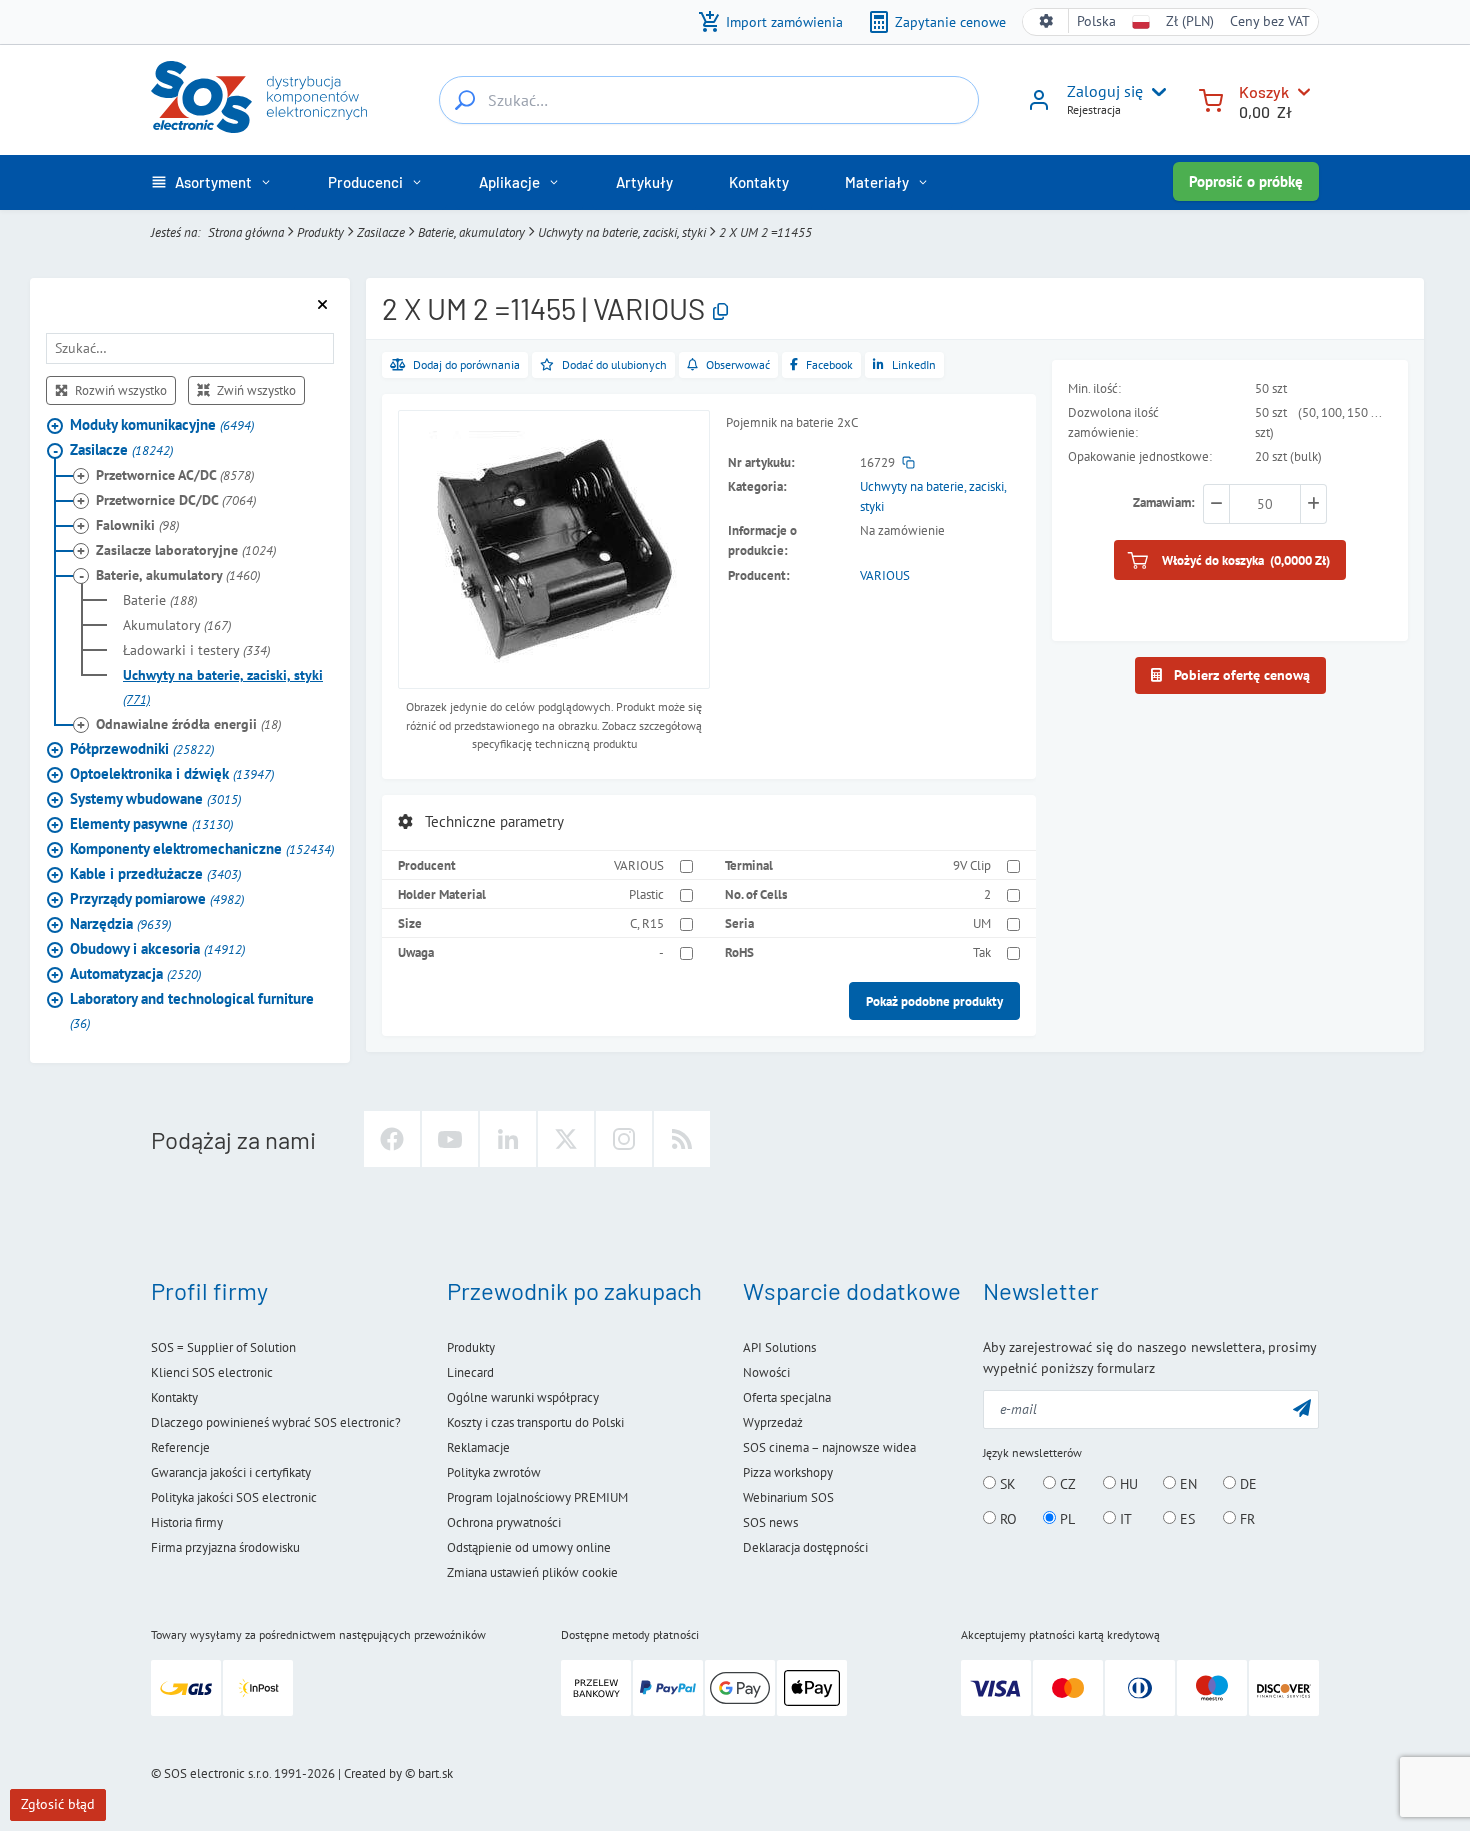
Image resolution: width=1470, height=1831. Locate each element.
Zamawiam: (1164, 502)
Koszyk (1264, 91)
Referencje (180, 1447)
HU (1127, 1484)
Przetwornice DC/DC (176, 500)
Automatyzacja (135, 973)
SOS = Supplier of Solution (223, 1347)
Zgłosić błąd (58, 1804)
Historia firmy (187, 1522)
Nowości (766, 1372)
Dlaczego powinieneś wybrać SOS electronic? (276, 1422)
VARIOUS (885, 575)
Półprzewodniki (142, 748)
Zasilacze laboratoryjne (186, 550)
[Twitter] (566, 1139)
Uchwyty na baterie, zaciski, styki (622, 232)
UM (982, 923)
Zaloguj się (1105, 91)
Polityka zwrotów (494, 1472)
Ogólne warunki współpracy (523, 1397)
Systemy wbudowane (155, 798)
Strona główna (246, 232)
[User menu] (1155, 92)
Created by (373, 1773)
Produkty (320, 232)
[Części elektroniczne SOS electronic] (259, 97)
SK (1006, 1484)
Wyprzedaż (773, 1422)
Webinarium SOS (788, 1497)
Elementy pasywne (151, 823)
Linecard (470, 1372)
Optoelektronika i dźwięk (172, 773)
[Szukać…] (465, 100)
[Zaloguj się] (1039, 107)
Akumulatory (177, 625)
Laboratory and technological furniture (192, 1010)
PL (1065, 1519)
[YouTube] (450, 1139)
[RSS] (682, 1139)
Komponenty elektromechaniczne (202, 848)
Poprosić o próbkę (1246, 181)
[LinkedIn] (508, 1139)
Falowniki (137, 525)
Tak (982, 952)
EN (1186, 1484)
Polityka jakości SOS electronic (234, 1497)
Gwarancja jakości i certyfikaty (231, 1472)
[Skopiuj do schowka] (720, 312)
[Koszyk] (1211, 98)
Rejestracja (1094, 109)
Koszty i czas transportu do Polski (535, 1422)
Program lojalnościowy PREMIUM (537, 1497)
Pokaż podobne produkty (934, 1001)
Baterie (160, 600)
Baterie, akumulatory (471, 232)
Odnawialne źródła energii (188, 724)
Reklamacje (478, 1447)
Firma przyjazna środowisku (225, 1547)
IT (1124, 1519)
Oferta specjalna (787, 1397)
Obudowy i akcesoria (157, 948)
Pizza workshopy (788, 1472)
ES (1185, 1519)
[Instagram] (624, 1139)
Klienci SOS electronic (212, 1372)
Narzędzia (120, 923)
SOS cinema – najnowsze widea (829, 1447)
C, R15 (647, 923)
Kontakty (174, 1397)
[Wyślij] (1302, 1407)
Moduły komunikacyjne (162, 424)
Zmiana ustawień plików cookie (532, 1572)
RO (1006, 1519)
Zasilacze (381, 232)
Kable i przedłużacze (155, 873)
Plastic (646, 894)
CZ (1066, 1484)
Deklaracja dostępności (805, 1547)
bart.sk (435, 1773)
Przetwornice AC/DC (175, 475)
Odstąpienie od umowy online (529, 1547)
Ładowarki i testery (196, 650)
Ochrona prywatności (504, 1522)
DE (1246, 1484)
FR (1245, 1519)
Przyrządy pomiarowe (157, 898)
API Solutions (779, 1347)
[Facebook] (392, 1139)
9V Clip (972, 865)
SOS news (770, 1522)
